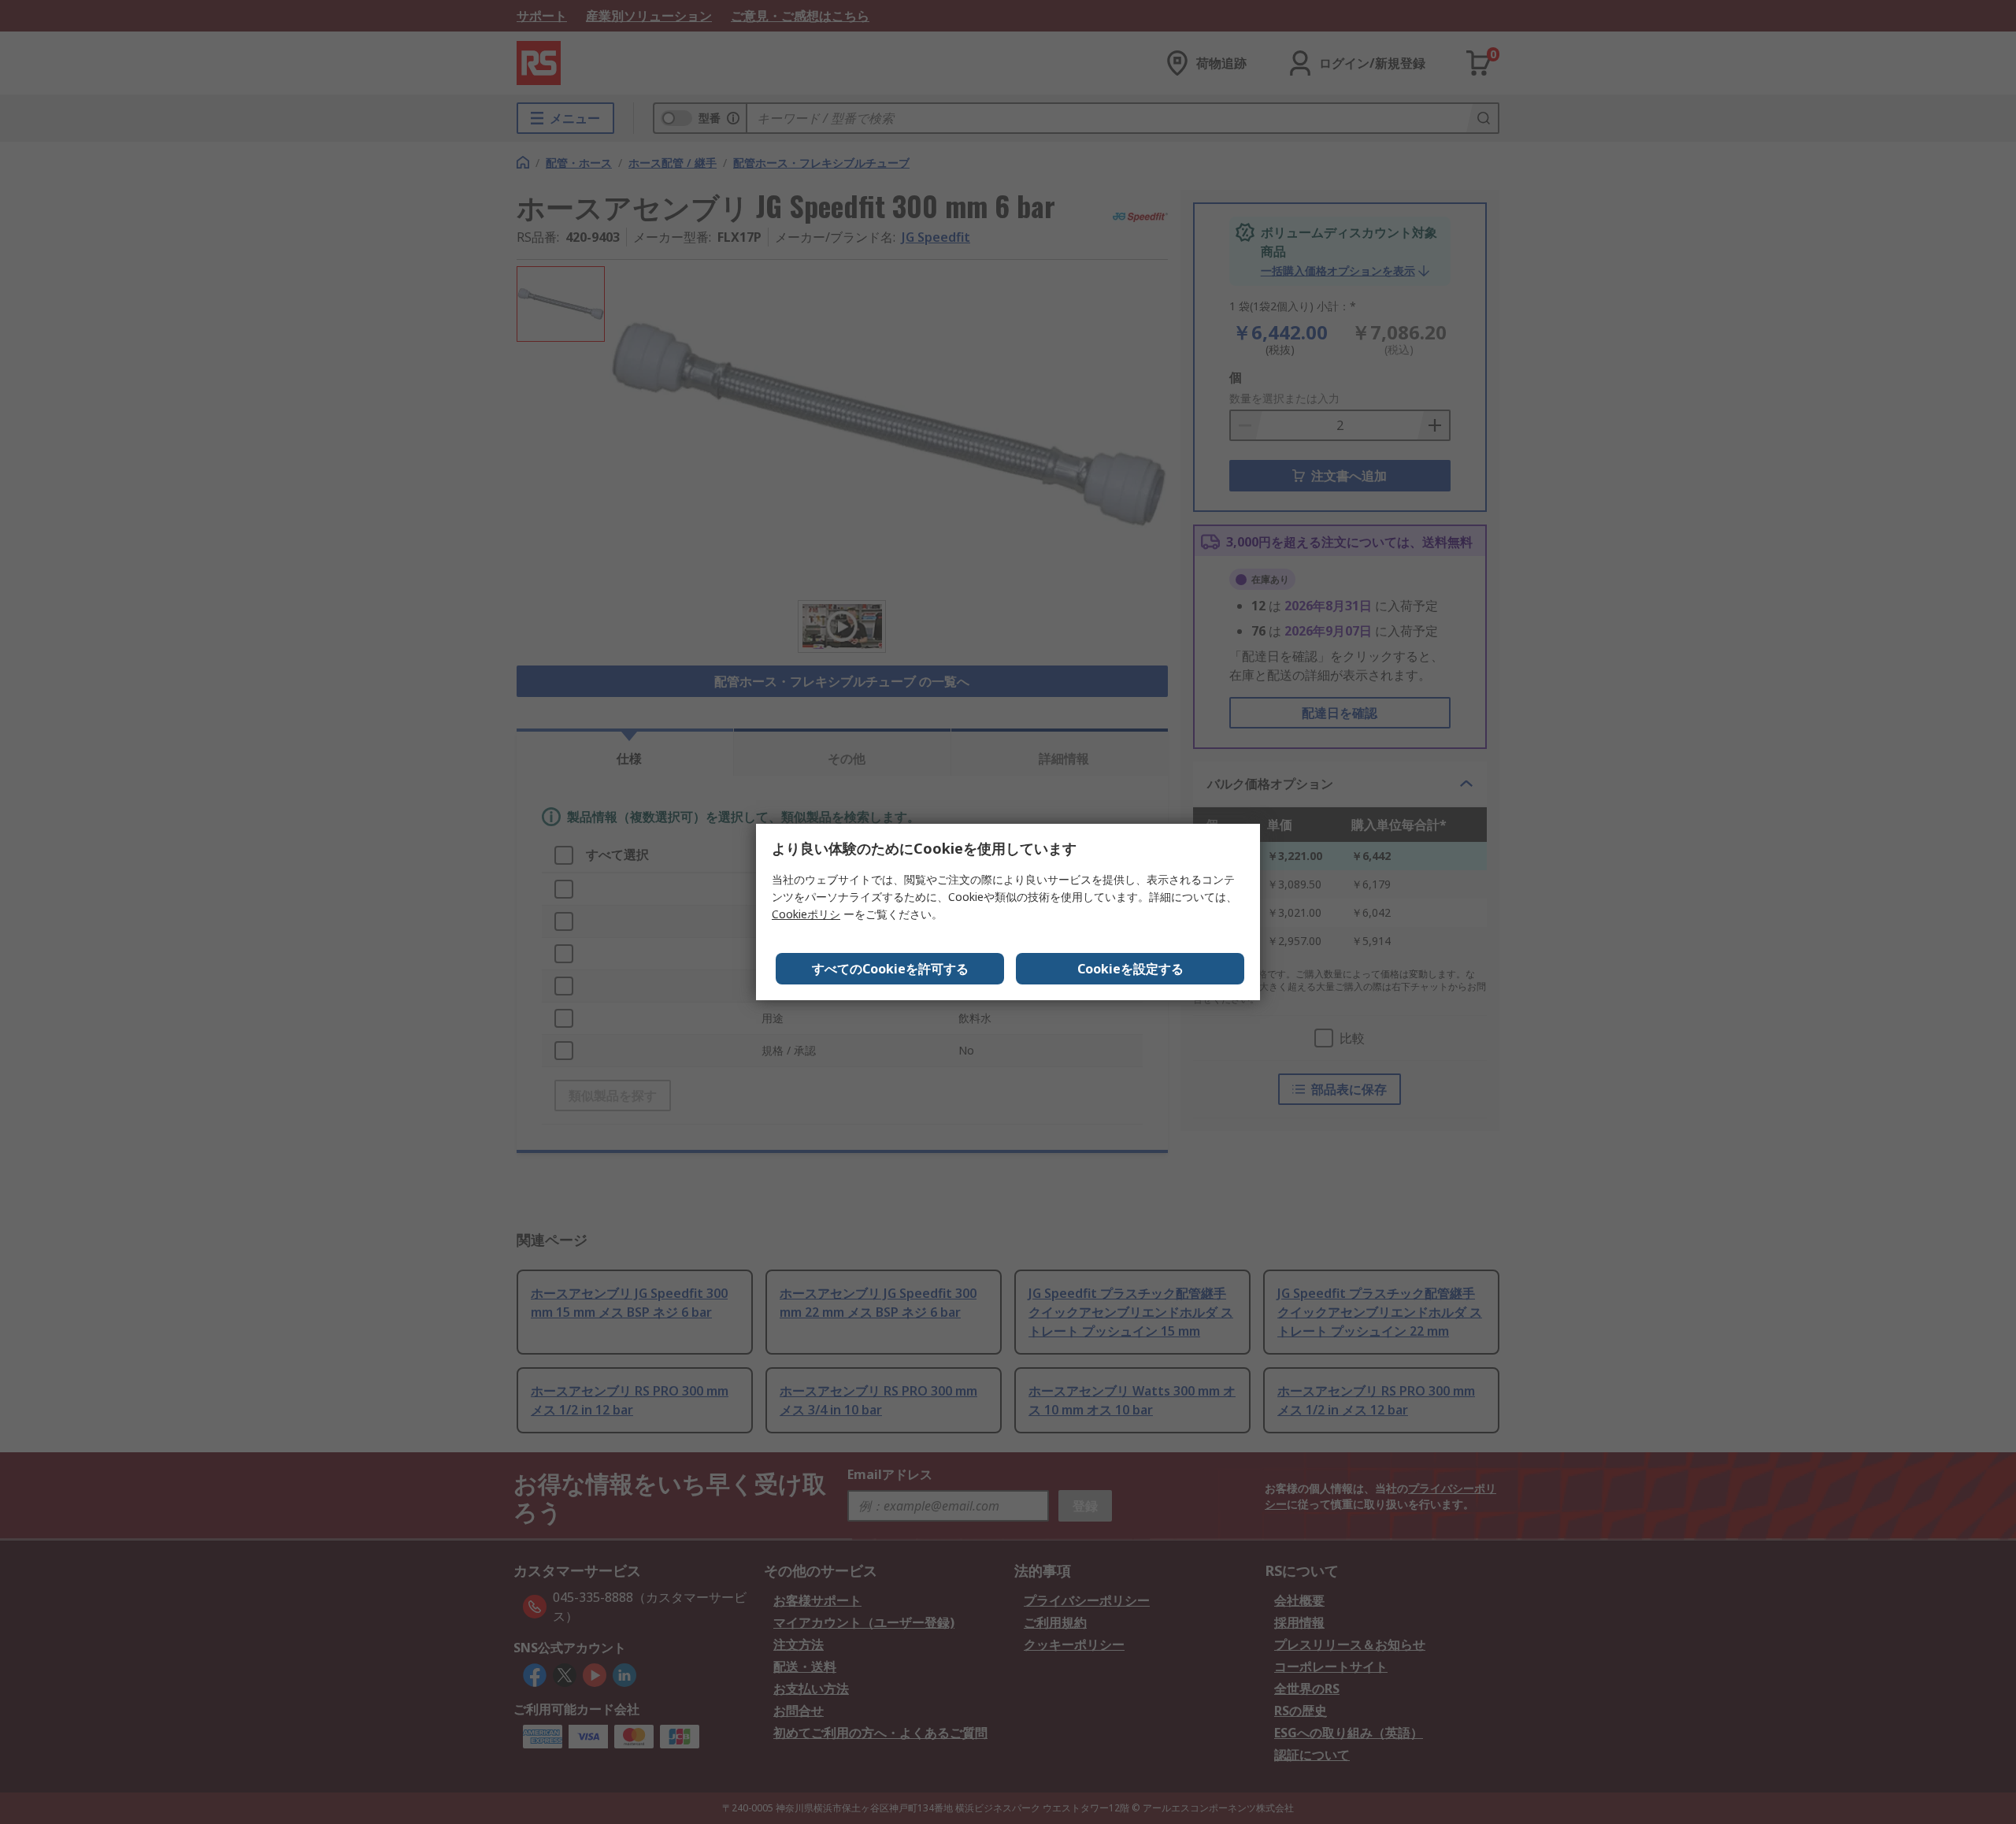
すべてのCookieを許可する (890, 969)
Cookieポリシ (806, 914)
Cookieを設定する (1130, 969)
